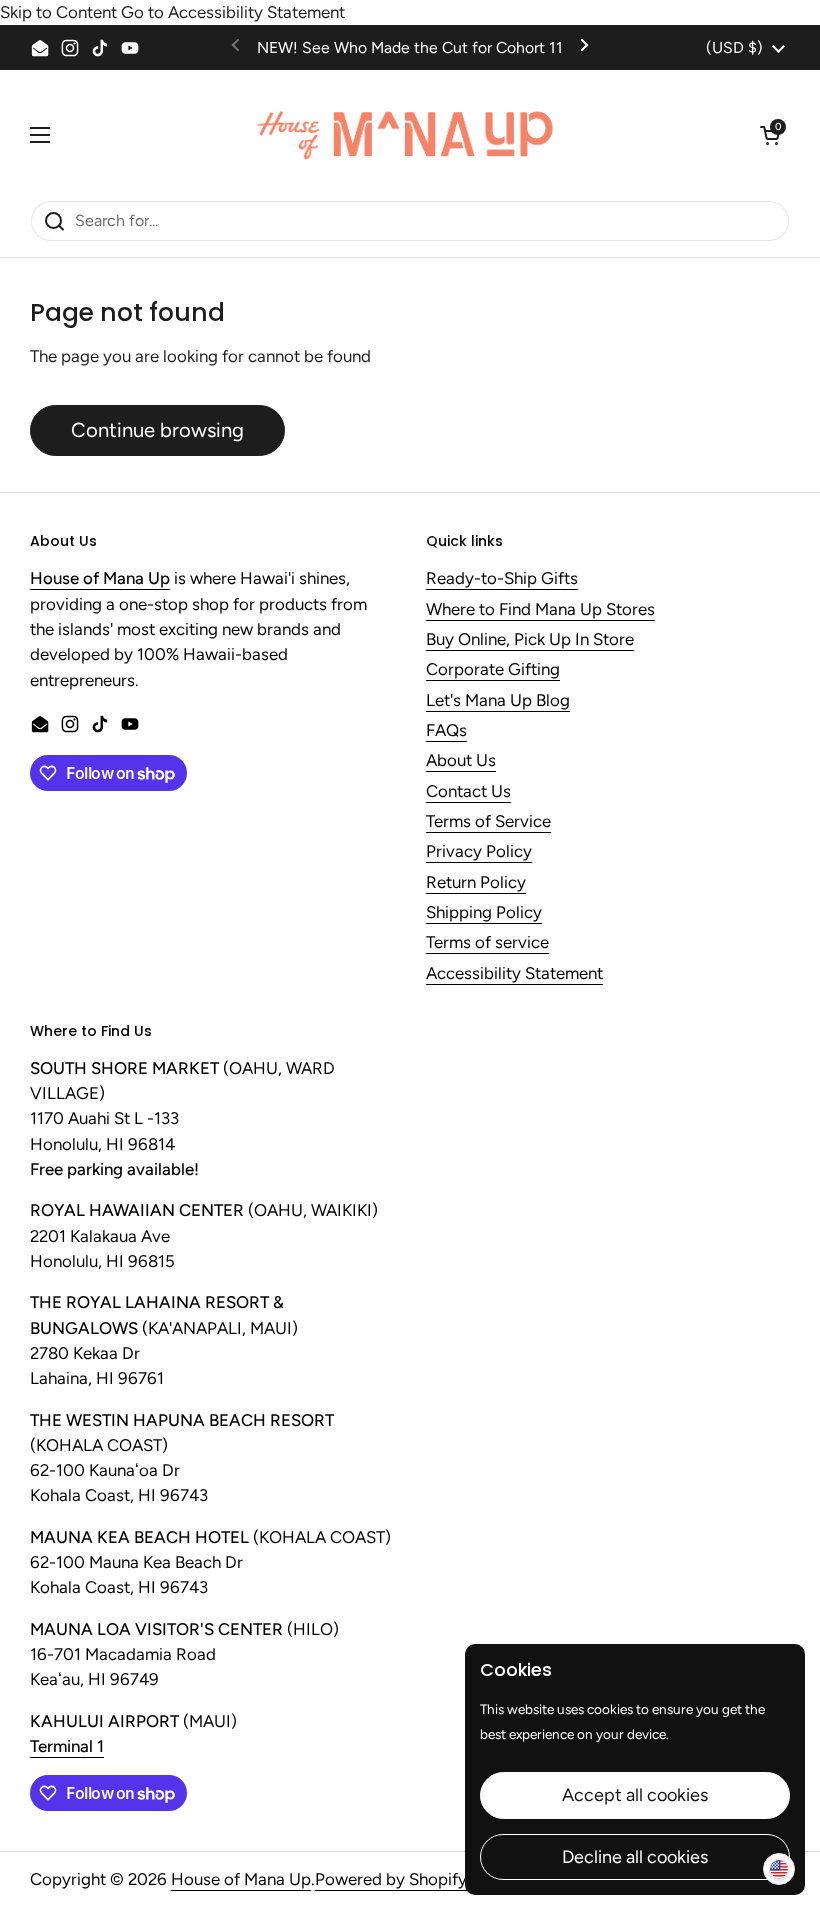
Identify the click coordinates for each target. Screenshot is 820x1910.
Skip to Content (58, 12)
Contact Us (468, 792)
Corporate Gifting (493, 670)
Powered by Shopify (391, 1879)
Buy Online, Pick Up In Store (530, 640)
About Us (461, 761)
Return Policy (476, 883)
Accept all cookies (635, 1795)
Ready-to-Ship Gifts (502, 579)
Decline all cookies (635, 1857)
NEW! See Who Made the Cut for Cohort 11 (410, 47)
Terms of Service (488, 822)
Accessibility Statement (514, 974)
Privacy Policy (479, 852)
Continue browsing (157, 430)
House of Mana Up (241, 1879)
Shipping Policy (484, 913)
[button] (770, 135)
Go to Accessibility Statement (233, 12)
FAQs (446, 731)
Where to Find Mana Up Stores (540, 610)
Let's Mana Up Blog (498, 701)
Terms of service (487, 943)
